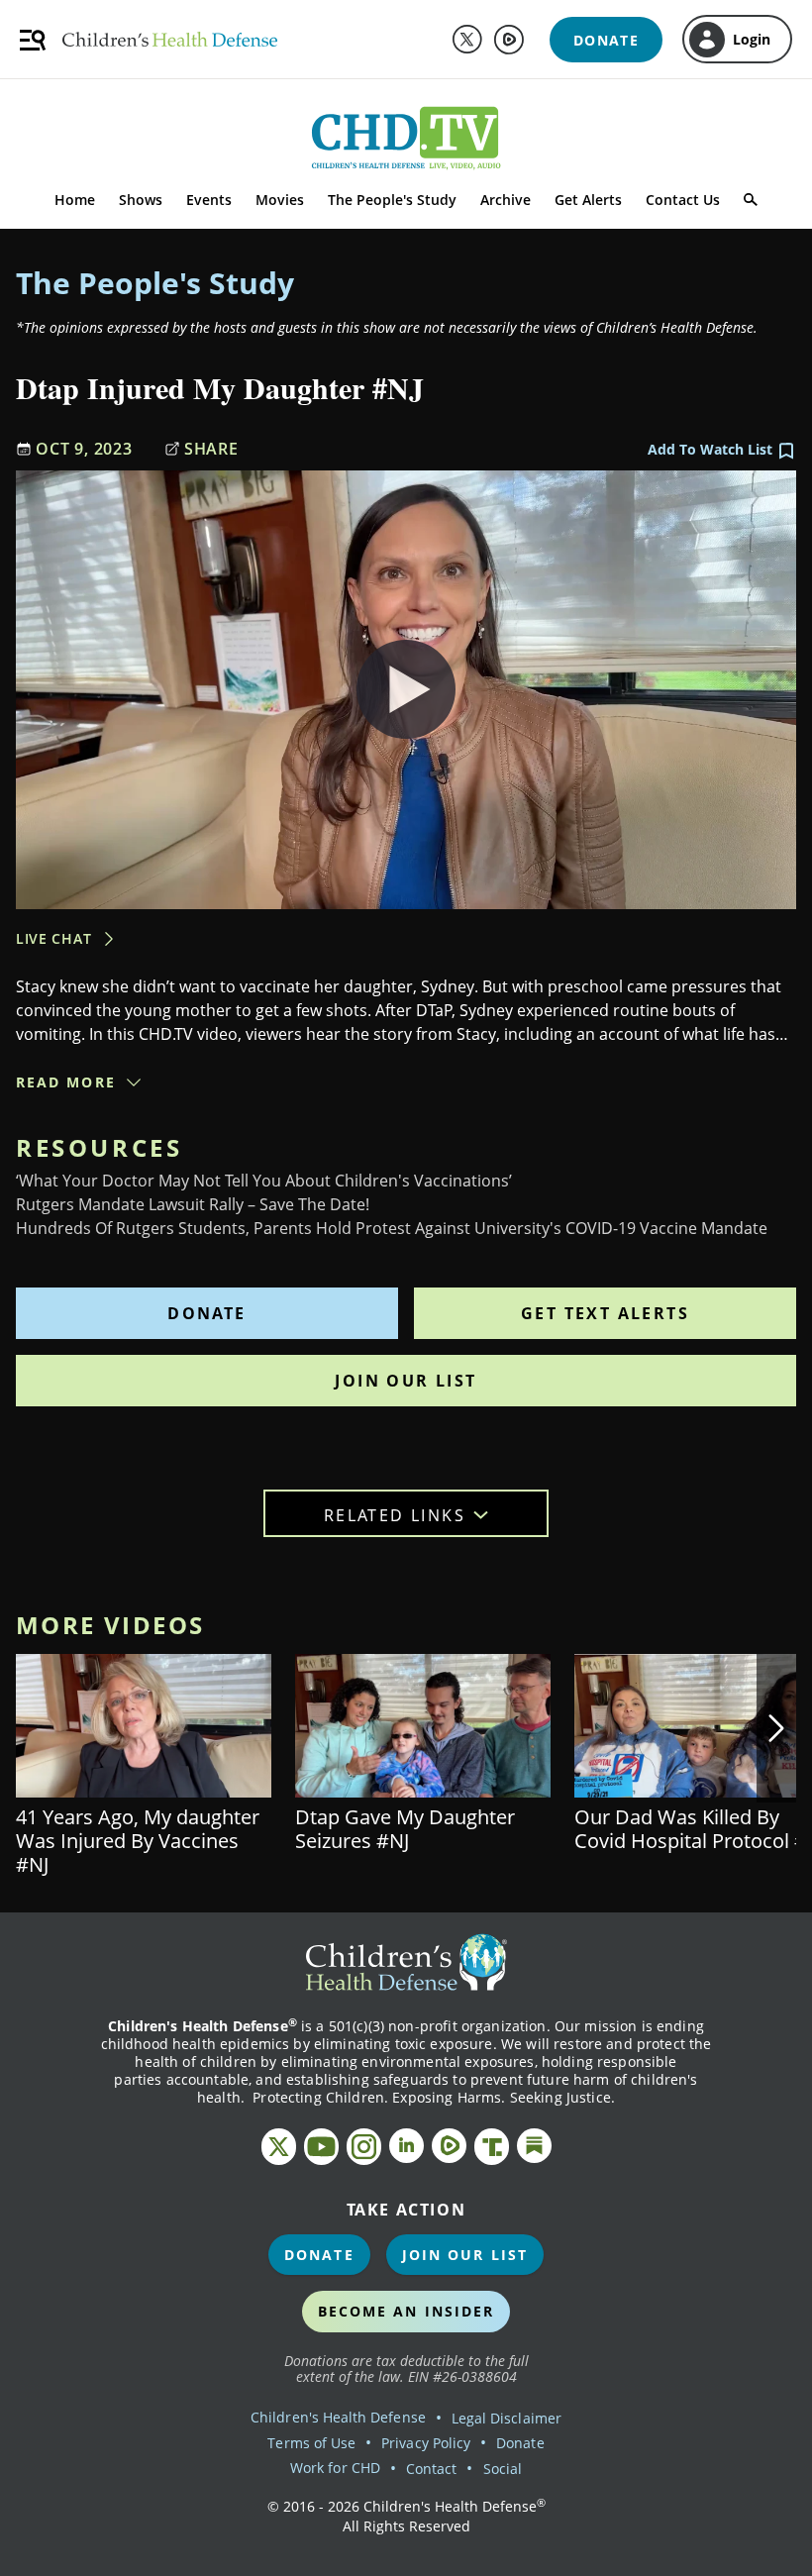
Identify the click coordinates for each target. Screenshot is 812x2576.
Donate (206, 1313)
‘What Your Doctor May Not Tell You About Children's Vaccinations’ (264, 1181)
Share (211, 449)
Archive (506, 200)
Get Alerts (588, 200)
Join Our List (406, 1381)
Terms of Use (311, 2443)
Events (209, 200)
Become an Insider (406, 2311)
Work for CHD (335, 2468)
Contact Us (683, 200)
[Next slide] (776, 1728)
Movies (280, 200)
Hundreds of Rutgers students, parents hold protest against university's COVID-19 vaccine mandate (392, 1228)
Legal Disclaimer (507, 2418)
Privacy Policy (426, 2443)
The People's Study (392, 200)
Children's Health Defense (338, 2417)
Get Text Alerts (605, 1313)
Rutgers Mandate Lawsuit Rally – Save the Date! (193, 1204)
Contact (431, 2469)
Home (75, 200)
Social (503, 2469)
